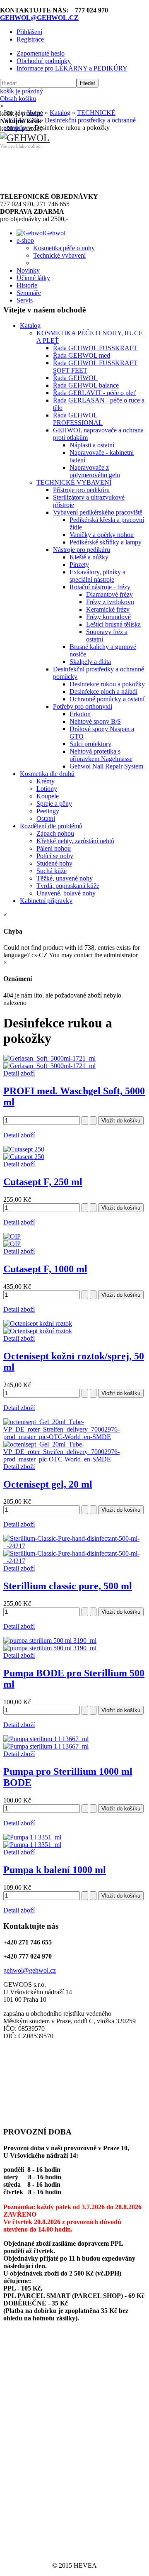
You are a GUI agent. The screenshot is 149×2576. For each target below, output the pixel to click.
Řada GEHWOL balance (86, 385)
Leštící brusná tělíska (113, 624)
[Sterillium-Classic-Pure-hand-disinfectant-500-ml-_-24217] (74, 1561)
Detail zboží (19, 1073)
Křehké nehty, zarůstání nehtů (75, 841)
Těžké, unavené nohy (65, 878)
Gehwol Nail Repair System (106, 766)
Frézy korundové (108, 617)
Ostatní (46, 818)
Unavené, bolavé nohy (66, 893)
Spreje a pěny (54, 804)
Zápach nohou (55, 833)
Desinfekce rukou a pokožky (107, 684)
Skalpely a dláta (90, 662)
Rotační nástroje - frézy (100, 587)
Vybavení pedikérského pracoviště (98, 512)
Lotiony (47, 789)
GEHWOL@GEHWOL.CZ (39, 18)
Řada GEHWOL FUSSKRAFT (95, 348)
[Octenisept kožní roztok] (38, 1331)
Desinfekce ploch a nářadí (103, 692)
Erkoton (80, 714)
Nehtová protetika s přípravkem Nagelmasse (101, 755)
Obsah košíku (22, 95)
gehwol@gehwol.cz (30, 1970)
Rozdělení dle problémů (51, 826)
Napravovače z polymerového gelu (95, 471)
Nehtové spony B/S (95, 721)
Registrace (30, 39)
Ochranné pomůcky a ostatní (107, 699)
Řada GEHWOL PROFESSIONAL (78, 419)
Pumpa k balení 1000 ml (55, 1870)
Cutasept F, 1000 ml (45, 1269)
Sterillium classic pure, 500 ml (68, 1586)
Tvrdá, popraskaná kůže (68, 886)
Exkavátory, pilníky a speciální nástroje (97, 576)
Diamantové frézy (109, 594)
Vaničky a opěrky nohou (102, 535)
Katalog (30, 326)
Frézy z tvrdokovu (110, 602)
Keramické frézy (108, 609)
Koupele (48, 796)
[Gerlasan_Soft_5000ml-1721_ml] (49, 1066)
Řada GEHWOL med (82, 355)
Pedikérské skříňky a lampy (106, 542)
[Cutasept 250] (24, 1157)
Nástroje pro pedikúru (82, 550)
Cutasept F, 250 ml (43, 1182)
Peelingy (48, 811)
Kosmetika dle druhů (47, 774)
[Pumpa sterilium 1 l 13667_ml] (46, 1746)
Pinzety (79, 565)
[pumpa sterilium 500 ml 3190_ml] (50, 1648)
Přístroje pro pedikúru (81, 490)
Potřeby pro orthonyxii (83, 706)
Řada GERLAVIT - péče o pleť (95, 393)
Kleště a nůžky (89, 557)
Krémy (46, 781)
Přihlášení (29, 32)
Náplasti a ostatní (92, 445)
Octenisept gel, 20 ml (48, 1484)
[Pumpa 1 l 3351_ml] (32, 1845)
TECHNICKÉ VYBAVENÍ (74, 482)
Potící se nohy (55, 856)
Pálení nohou (54, 848)
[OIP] (12, 1244)
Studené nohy (54, 863)
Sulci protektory (90, 744)
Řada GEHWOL (75, 378)
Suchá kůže (52, 871)
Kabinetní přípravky (46, 901)
